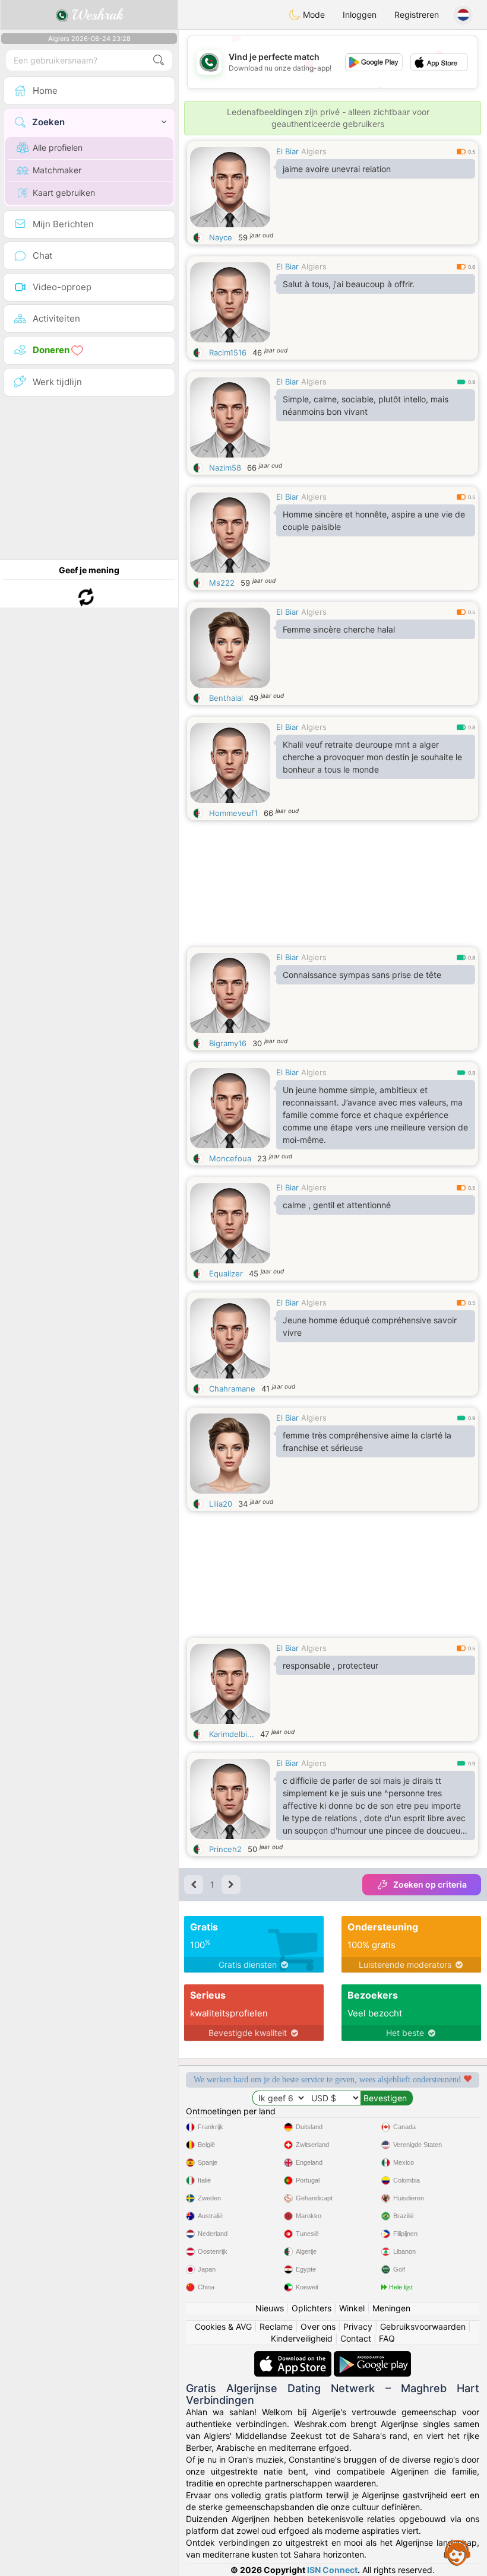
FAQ (387, 2338)
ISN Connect (332, 2570)
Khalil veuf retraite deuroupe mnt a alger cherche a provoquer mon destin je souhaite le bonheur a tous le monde (372, 757)
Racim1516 (228, 352)
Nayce (221, 237)
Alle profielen (58, 147)
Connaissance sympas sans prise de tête (362, 975)
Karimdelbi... (232, 1734)
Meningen (391, 2308)
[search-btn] (159, 60)
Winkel (352, 2308)
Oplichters (312, 2308)
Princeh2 (225, 1849)
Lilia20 (221, 1504)
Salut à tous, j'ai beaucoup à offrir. (349, 284)
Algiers (314, 151)
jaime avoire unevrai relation (337, 169)
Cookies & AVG (223, 2326)
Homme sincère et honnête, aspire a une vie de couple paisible (374, 520)
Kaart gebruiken (64, 193)
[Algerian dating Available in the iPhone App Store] (294, 2357)
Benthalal (226, 698)
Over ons (318, 2326)
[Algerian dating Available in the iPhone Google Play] (372, 2357)
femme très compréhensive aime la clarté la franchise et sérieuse (367, 1441)
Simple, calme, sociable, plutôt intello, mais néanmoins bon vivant (366, 405)
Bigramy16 (228, 1043)
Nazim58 (225, 468)
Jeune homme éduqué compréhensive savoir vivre (370, 1326)
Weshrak (95, 15)
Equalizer (226, 1273)
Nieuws (270, 2308)
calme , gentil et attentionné (337, 1205)
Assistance (457, 2552)
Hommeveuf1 (233, 813)
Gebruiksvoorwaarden (423, 2326)
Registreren (417, 15)
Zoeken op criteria (430, 1884)
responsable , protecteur (331, 1665)
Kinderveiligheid (302, 2338)
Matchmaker (57, 170)
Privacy (358, 2326)
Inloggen (360, 15)
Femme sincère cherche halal (339, 629)
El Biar (287, 151)
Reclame (276, 2326)
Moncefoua (230, 1158)
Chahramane (232, 1389)
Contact (356, 2338)
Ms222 (222, 583)
